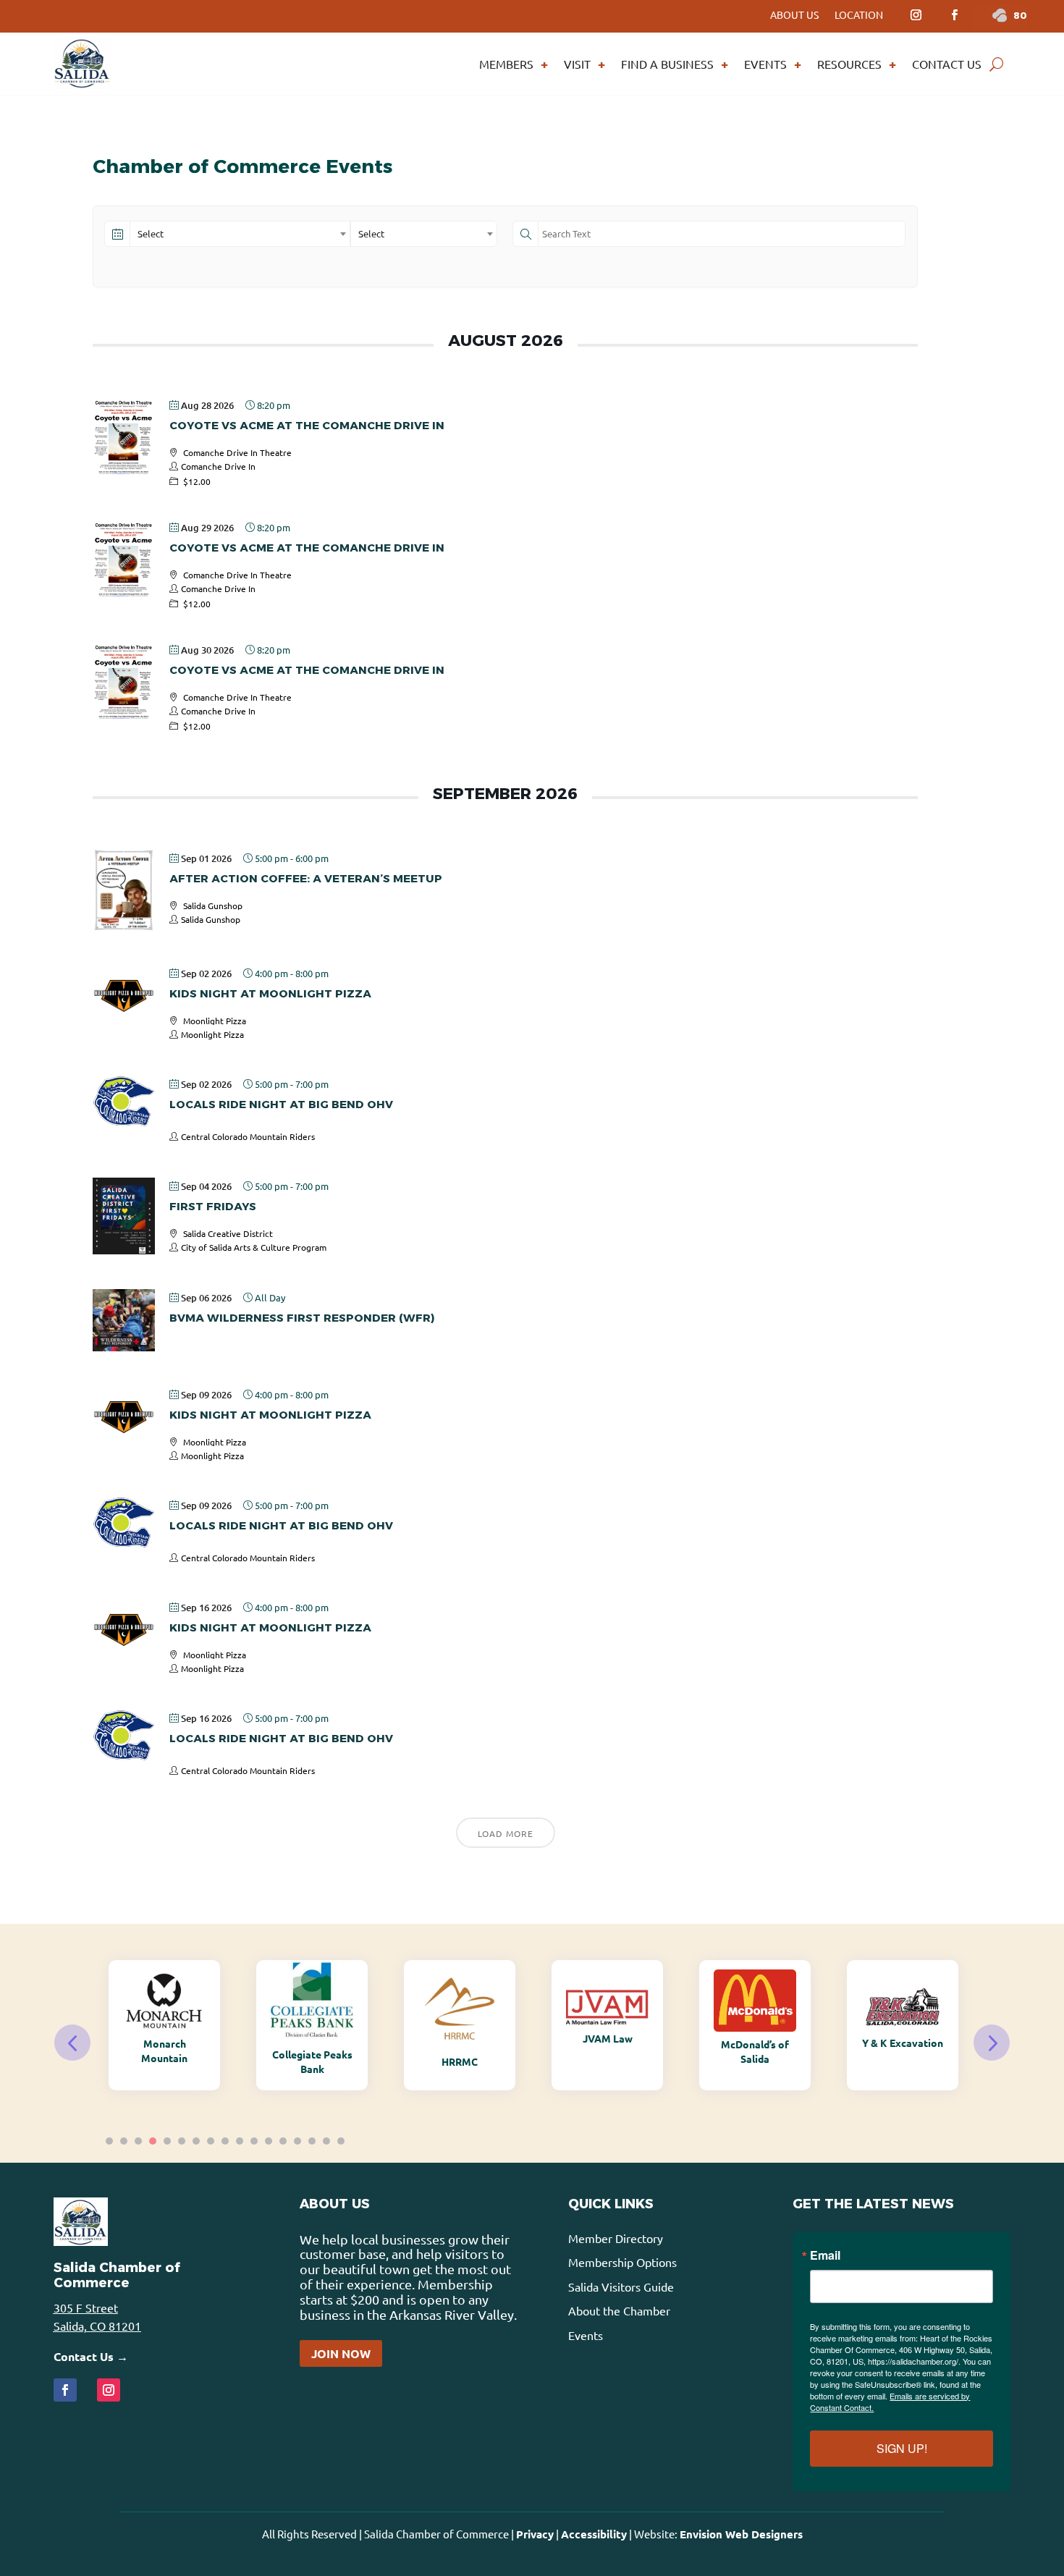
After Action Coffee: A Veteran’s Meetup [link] (306, 878)
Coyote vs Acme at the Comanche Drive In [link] (307, 425)
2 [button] (124, 2141)
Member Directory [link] (616, 2238)
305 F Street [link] (86, 2307)
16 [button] (326, 2141)
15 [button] (312, 2141)
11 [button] (254, 2141)
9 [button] (225, 2141)
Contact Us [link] (947, 64)
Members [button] (506, 64)
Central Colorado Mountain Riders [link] (248, 1136)
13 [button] (283, 2141)
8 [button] (211, 2141)
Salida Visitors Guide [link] (621, 2286)
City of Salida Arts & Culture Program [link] (254, 1247)
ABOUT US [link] (794, 15)
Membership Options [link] (622, 2262)
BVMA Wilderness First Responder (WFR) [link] (302, 1318)
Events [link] (765, 64)
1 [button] (109, 2141)
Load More (506, 1833)
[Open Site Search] (996, 64)
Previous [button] (72, 2043)
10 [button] (240, 2141)
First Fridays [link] (213, 1206)
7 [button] (196, 2141)
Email (825, 2255)
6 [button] (182, 2141)
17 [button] (341, 2141)
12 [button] (269, 2141)
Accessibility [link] (594, 2534)
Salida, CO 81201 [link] (97, 2326)
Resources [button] (849, 64)
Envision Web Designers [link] (741, 2534)
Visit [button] (577, 64)
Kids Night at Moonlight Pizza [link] (270, 993)
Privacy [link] (535, 2534)
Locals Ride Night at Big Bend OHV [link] (281, 1104)
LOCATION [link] (859, 15)
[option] (164, 2025)
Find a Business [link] (667, 64)
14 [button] (297, 2141)
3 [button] (138, 2141)
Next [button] (992, 2043)
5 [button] (167, 2141)
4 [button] (153, 2141)
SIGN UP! (902, 2448)
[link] (916, 15)
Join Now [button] (341, 2353)
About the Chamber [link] (619, 2310)
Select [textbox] (151, 233)
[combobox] (240, 234)
